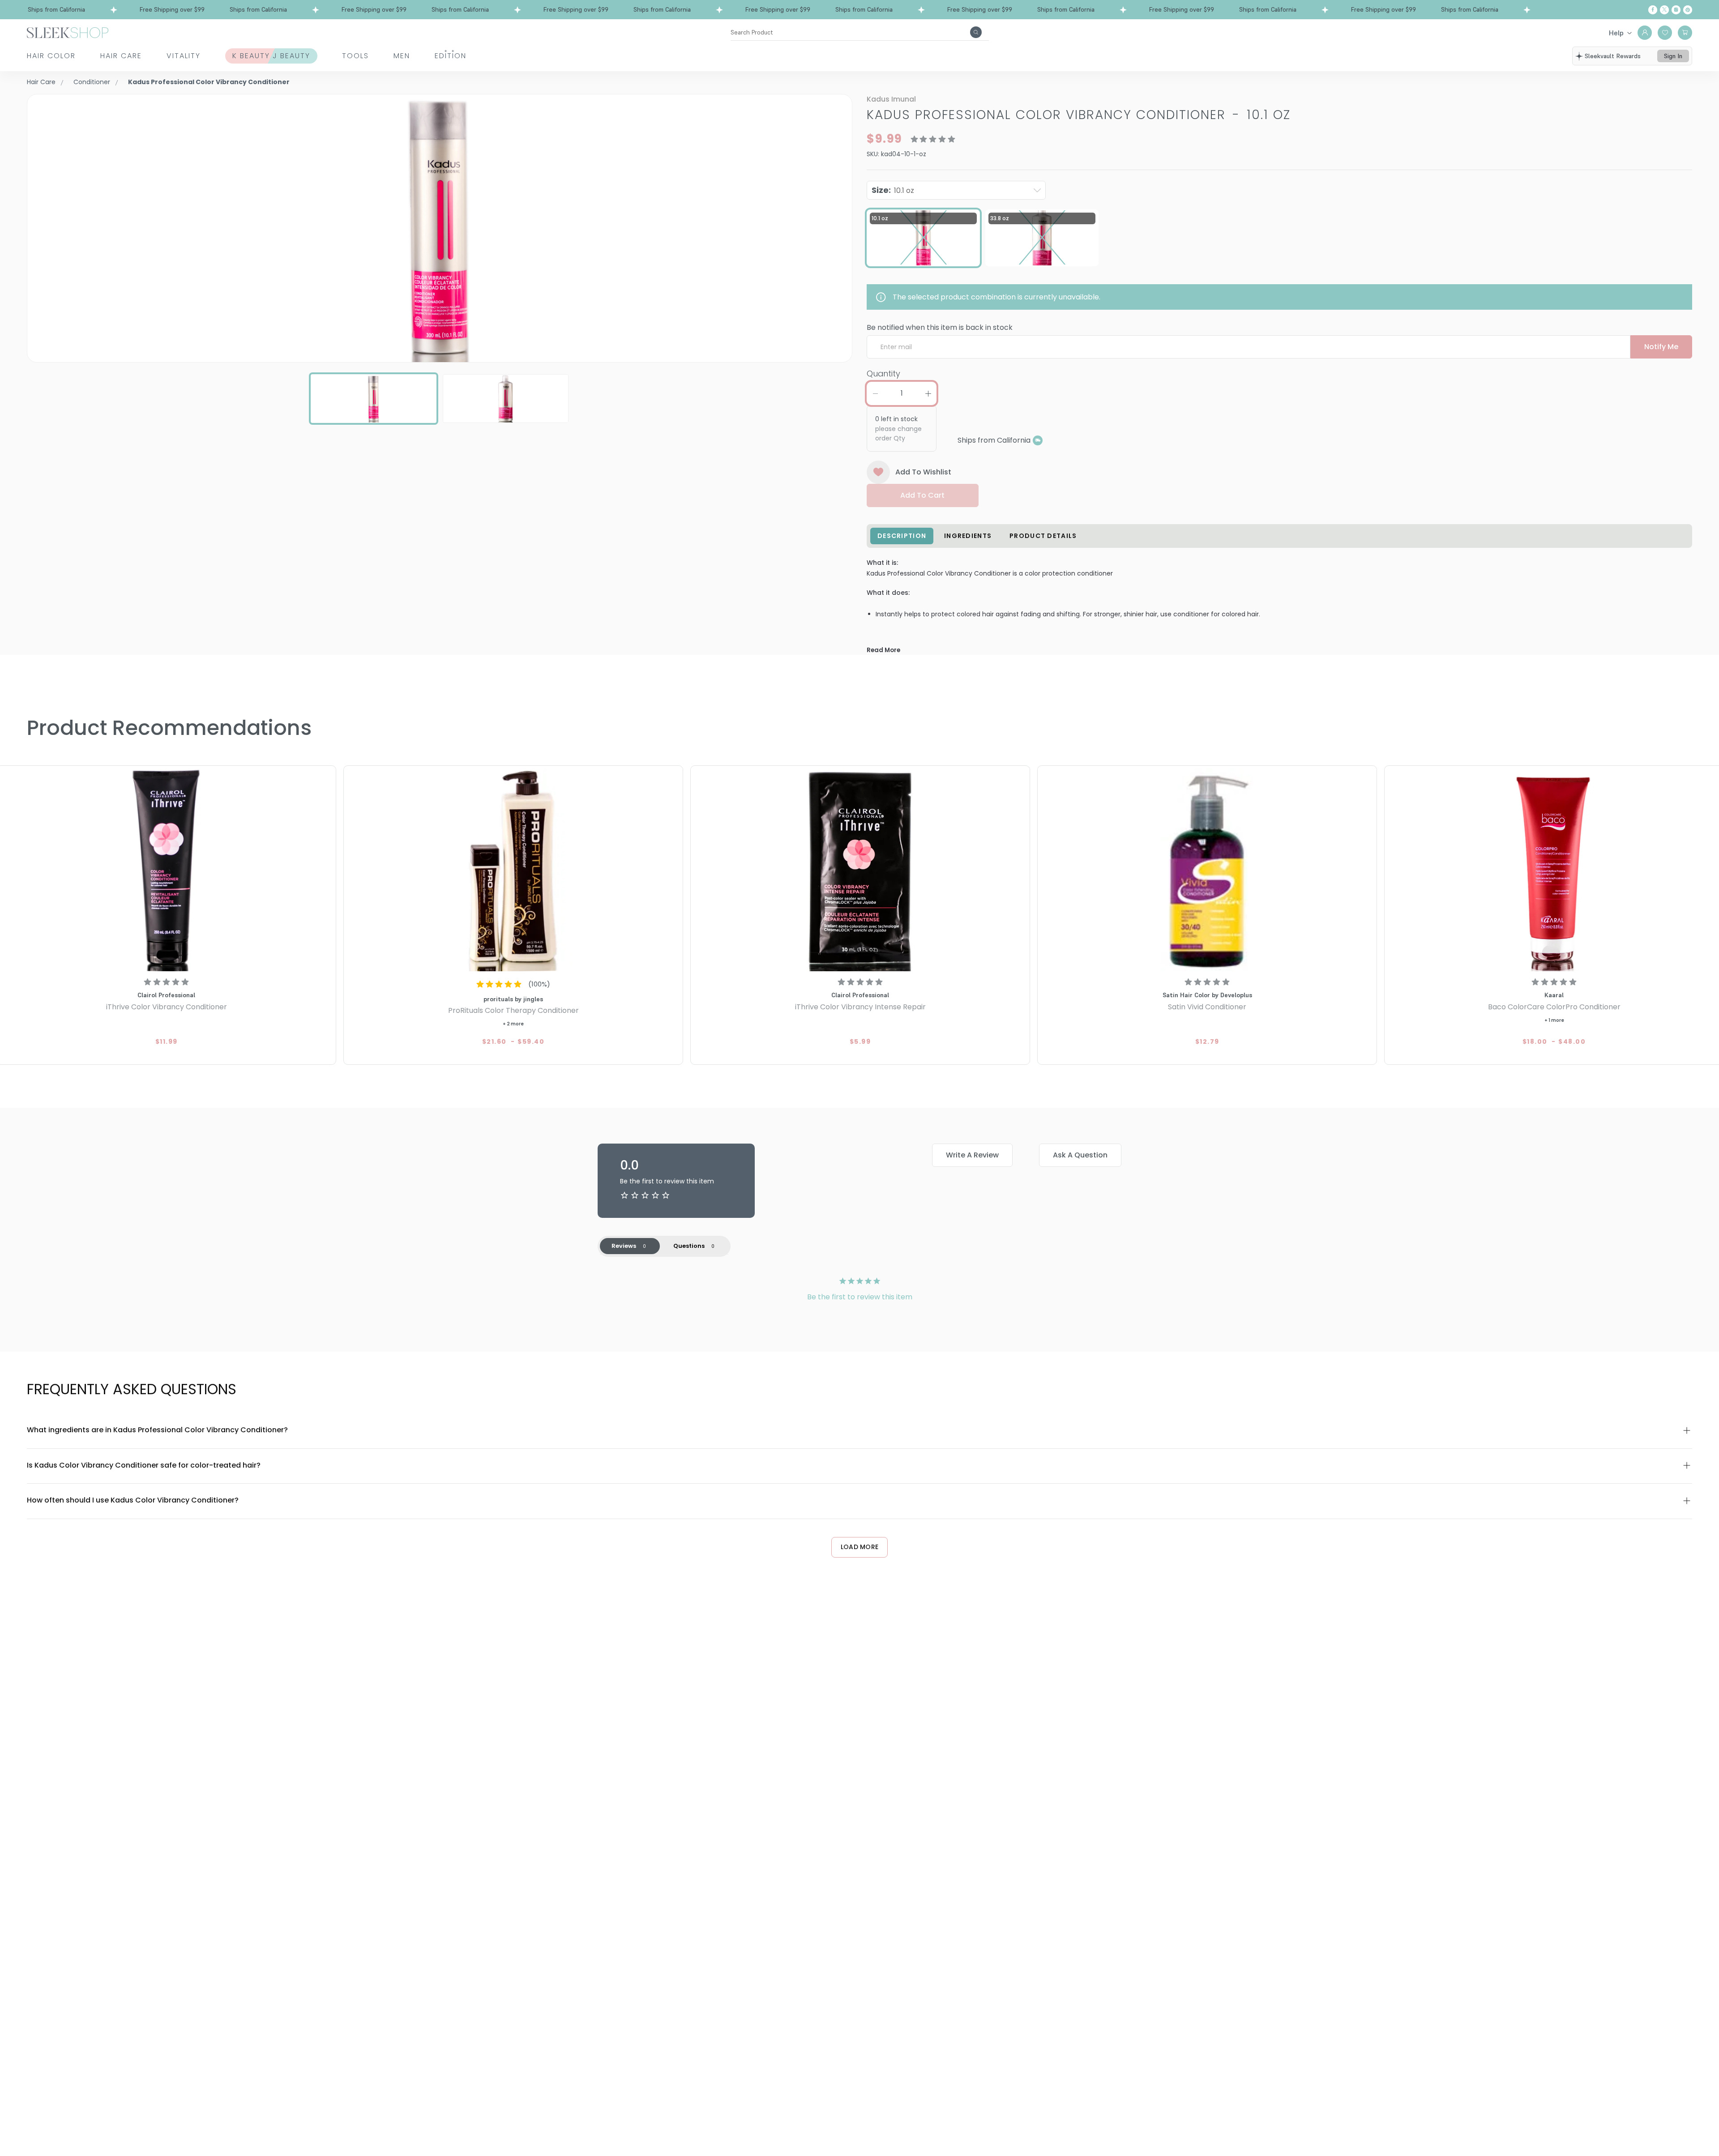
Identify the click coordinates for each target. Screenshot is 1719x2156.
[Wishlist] (1665, 33)
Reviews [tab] (624, 1246)
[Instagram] (1676, 10)
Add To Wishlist (923, 472)
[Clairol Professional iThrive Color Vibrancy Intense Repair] (860, 870)
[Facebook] (1653, 10)
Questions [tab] (689, 1246)
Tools (355, 56)
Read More (883, 650)
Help (1616, 33)
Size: (893, 190)
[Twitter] (1664, 10)
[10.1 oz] (924, 238)
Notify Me (1661, 347)
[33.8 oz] (1042, 238)
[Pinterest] (1688, 10)
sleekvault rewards (1613, 56)
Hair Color (51, 56)
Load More (860, 1547)
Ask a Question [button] (1080, 1155)
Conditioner (92, 82)
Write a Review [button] (972, 1155)
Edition (451, 56)
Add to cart (922, 495)
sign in (1673, 56)
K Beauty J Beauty (271, 56)
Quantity (883, 374)
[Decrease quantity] (875, 393)
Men (402, 56)
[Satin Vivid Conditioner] (1207, 870)
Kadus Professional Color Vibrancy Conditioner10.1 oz (1079, 115)
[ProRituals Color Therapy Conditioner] (513, 870)
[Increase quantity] (928, 393)
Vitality (184, 56)
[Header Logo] (68, 32)
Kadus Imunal (891, 99)
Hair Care (121, 56)
